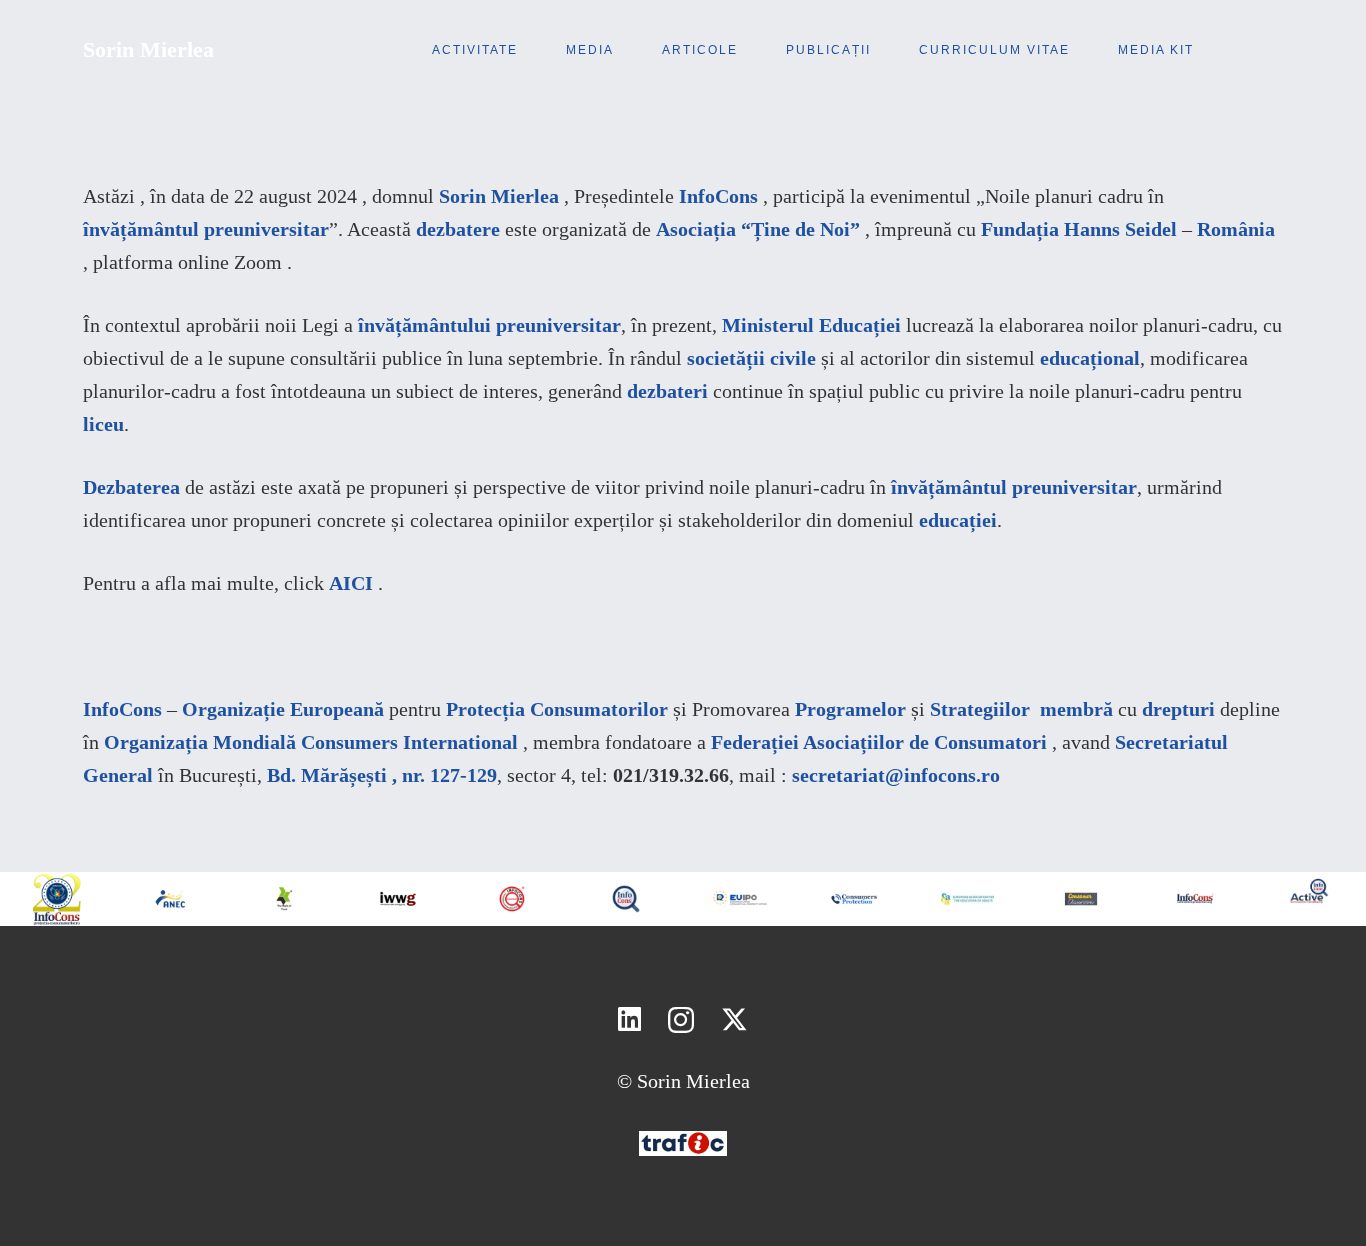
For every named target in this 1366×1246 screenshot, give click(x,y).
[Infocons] (57, 899)
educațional (1090, 358)
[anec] (171, 899)
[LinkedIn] (629, 1019)
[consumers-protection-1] (854, 899)
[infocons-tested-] (512, 899)
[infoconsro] (626, 899)
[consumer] (1081, 899)
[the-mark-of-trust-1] (285, 899)
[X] (734, 1020)
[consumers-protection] (1195, 899)
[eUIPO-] (740, 899)
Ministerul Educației (811, 325)
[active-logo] (1309, 891)
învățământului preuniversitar (489, 325)
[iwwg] (398, 899)
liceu (103, 424)
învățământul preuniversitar (1014, 487)
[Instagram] (681, 1021)
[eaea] (968, 899)
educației (958, 520)
